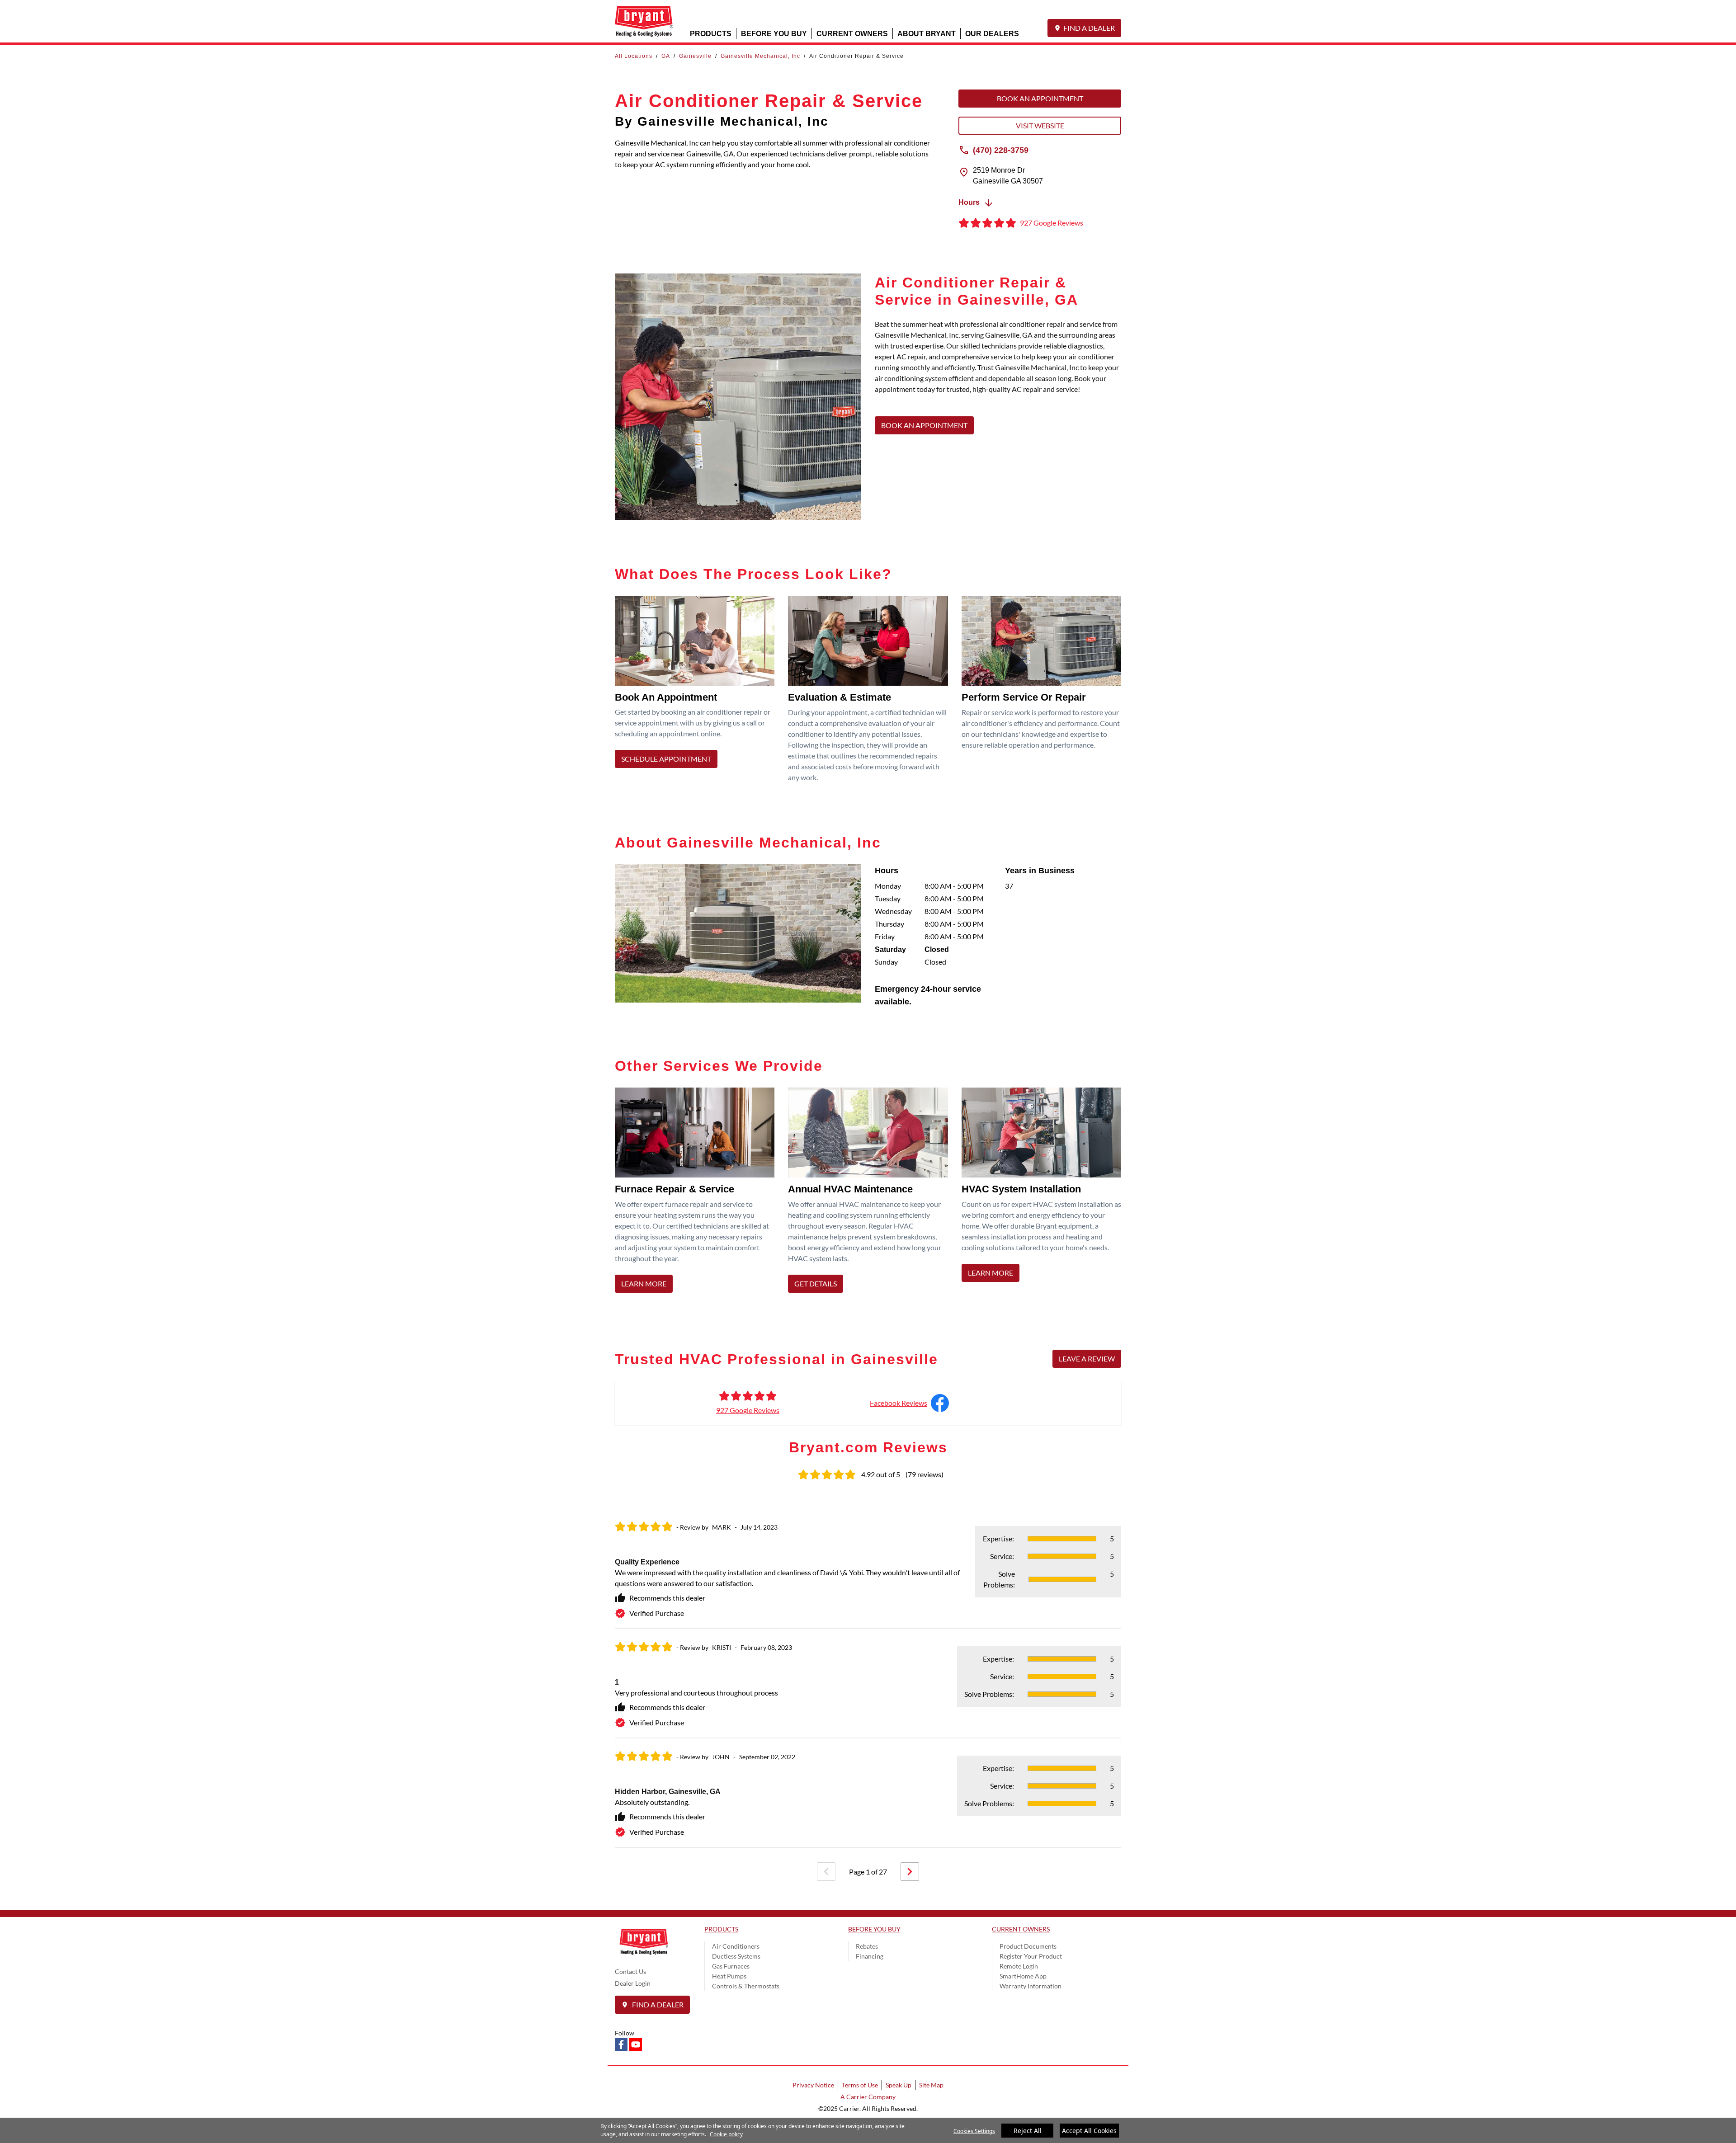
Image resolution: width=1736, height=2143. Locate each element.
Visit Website (1040, 125)
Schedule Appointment (666, 759)
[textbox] (998, 362)
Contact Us (630, 1971)
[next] (910, 1872)
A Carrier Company (868, 2097)
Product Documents (1028, 1946)
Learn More (644, 1283)
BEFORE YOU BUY (774, 33)
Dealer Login (633, 1983)
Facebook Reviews (899, 1403)
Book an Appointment (1040, 98)
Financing (870, 1956)
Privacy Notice (813, 2085)
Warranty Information (1031, 1986)
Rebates (867, 1946)
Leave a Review (1087, 1359)
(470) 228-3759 (1001, 150)
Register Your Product (1031, 1956)
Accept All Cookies (1089, 2131)
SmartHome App (1023, 1976)
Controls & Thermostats (746, 1986)
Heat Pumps (729, 1976)
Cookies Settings (974, 2131)
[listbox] (868, 1678)
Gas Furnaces (731, 1966)
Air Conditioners (736, 1946)
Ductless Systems (736, 1956)
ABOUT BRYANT (927, 33)
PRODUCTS (711, 33)
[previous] (826, 1872)
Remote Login (1019, 1966)
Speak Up (899, 2085)
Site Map (931, 2085)
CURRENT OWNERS (852, 33)
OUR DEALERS (992, 33)
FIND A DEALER (1089, 28)
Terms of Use (860, 2085)
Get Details (816, 1283)
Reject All (1028, 2131)
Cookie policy (726, 2134)
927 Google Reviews (748, 1410)
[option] (868, 1678)
